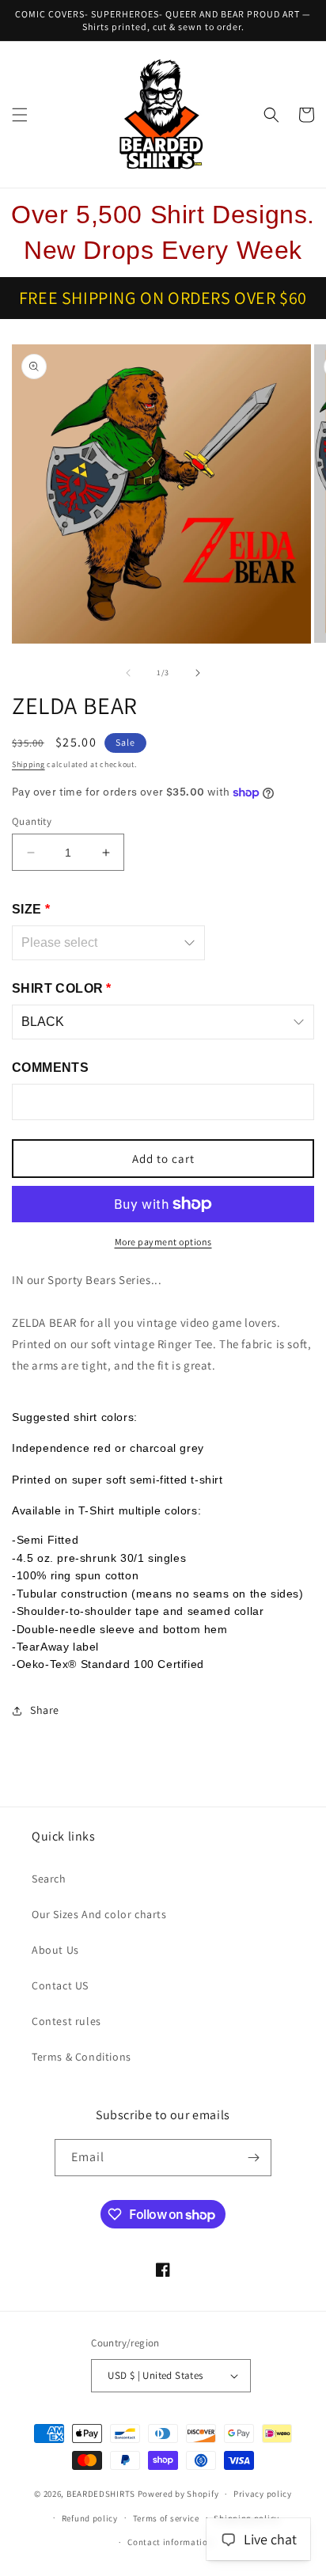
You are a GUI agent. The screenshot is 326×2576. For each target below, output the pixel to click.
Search (49, 1879)
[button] (20, 115)
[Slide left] (128, 673)
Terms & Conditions (81, 2057)
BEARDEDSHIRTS (101, 2494)
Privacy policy (263, 2494)
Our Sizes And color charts (99, 1914)
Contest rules (66, 2021)
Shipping (28, 764)
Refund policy (90, 2518)
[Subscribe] (253, 2158)
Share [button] (45, 1710)
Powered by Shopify (178, 2494)
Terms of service (166, 2518)
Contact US (60, 1985)
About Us (55, 1950)
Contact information (170, 2542)
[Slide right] (198, 673)
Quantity (32, 821)
